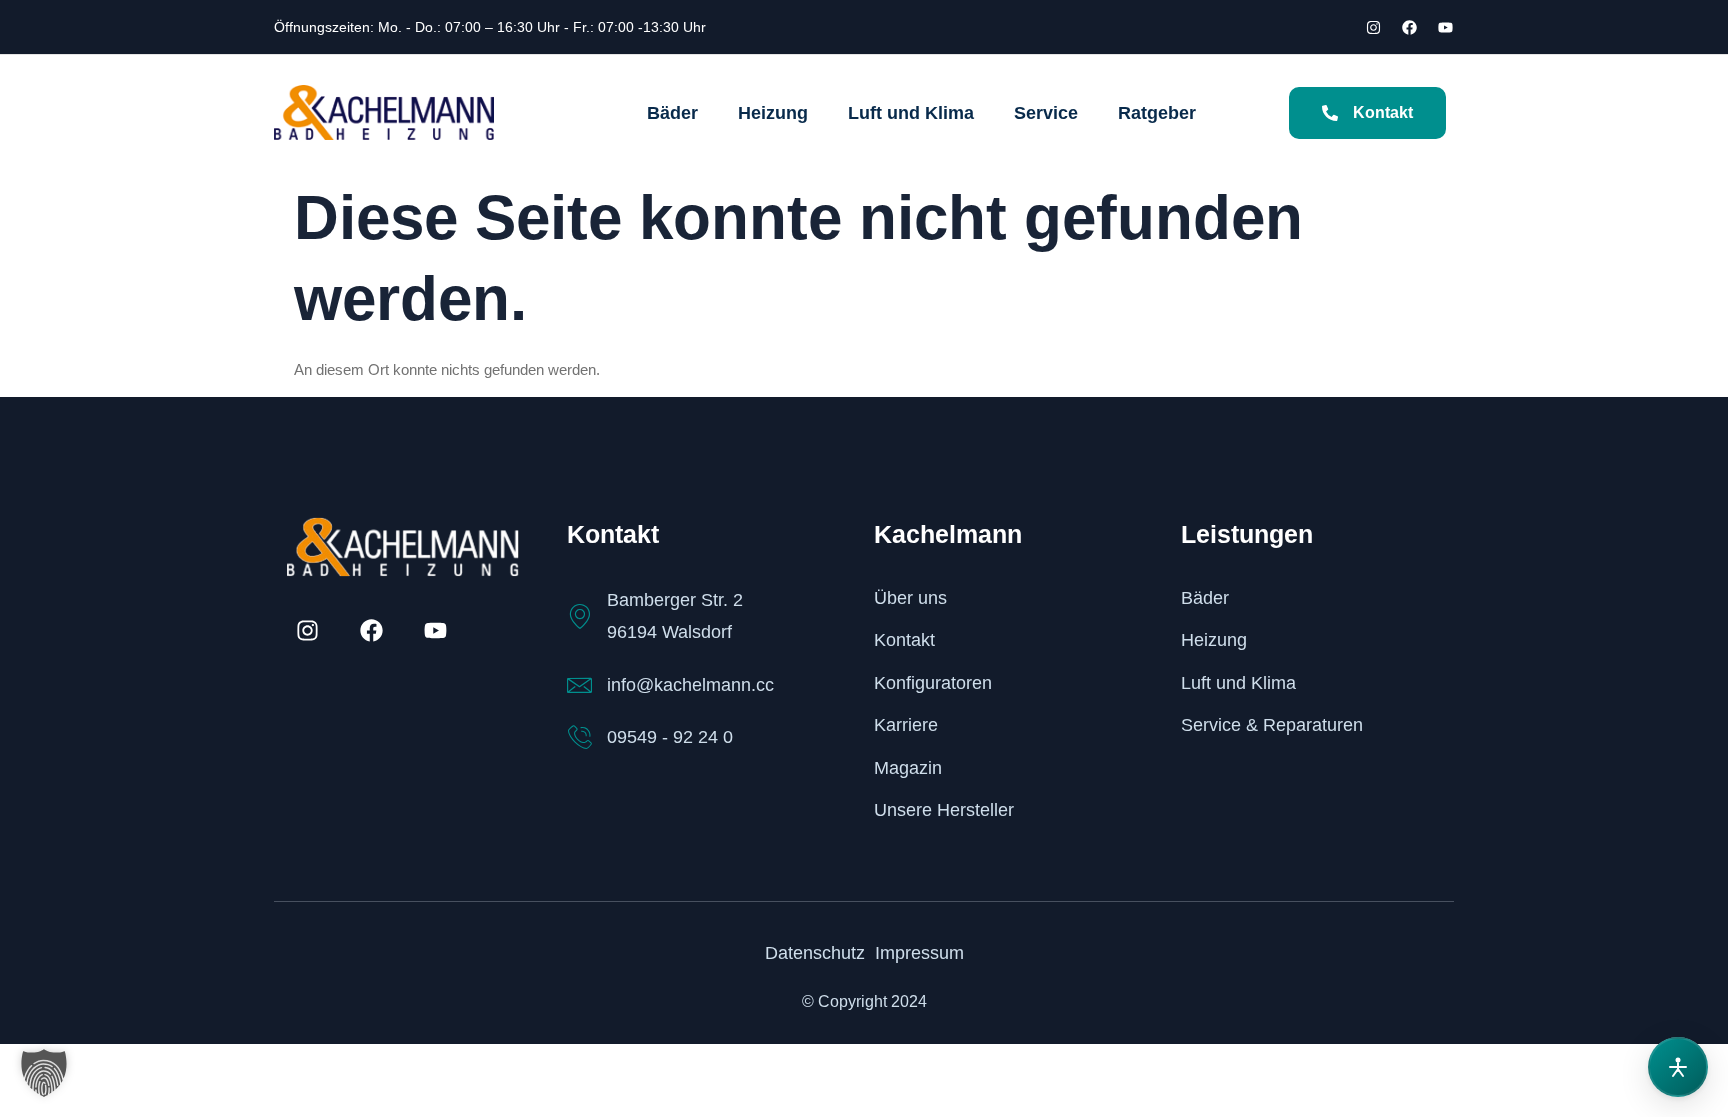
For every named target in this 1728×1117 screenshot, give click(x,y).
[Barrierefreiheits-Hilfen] (1678, 1067)
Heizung (773, 113)
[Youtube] (1445, 27)
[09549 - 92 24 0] (579, 737)
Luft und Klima (911, 113)
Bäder (672, 113)
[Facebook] (1409, 27)
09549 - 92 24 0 (670, 737)
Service (1046, 113)
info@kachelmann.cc (690, 685)
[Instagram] (1373, 27)
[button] (44, 1073)
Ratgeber (1157, 113)
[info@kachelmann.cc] (579, 685)
